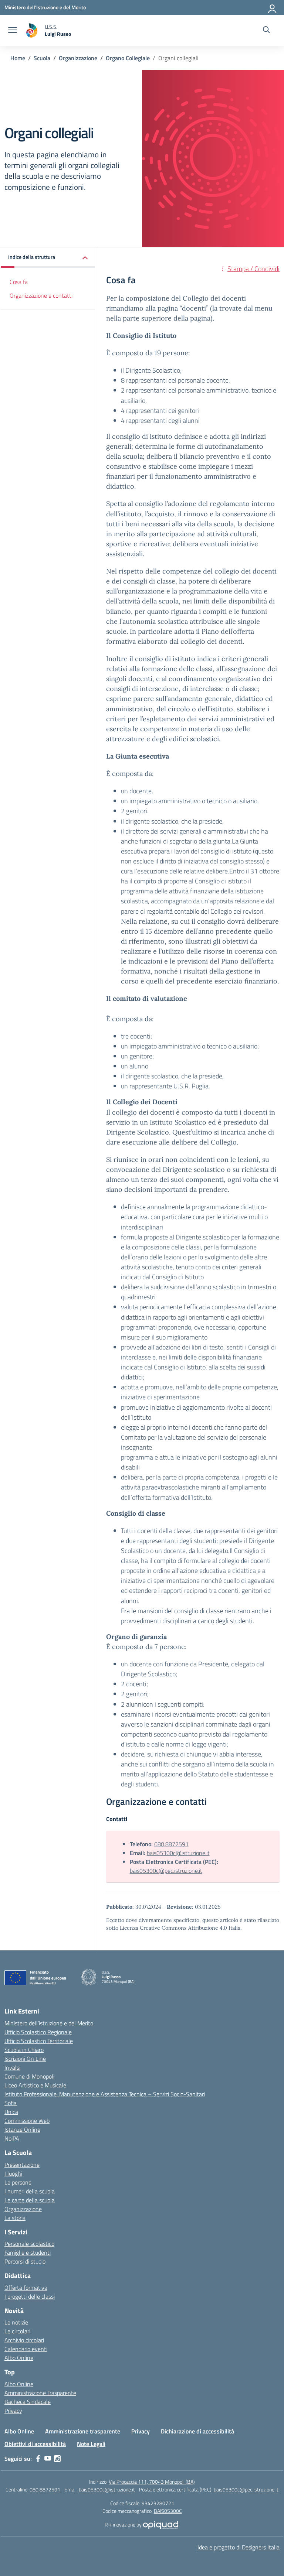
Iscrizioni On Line (25, 2059)
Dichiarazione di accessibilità (197, 2431)
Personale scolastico (29, 2244)
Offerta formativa (26, 2288)
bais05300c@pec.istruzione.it (166, 1871)
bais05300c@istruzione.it (178, 1853)
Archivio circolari (24, 2340)
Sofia (11, 2103)
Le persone (18, 2182)
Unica (11, 2112)
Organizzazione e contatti (41, 295)
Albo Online (19, 2358)
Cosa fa (19, 282)
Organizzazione (23, 2209)
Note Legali (91, 2444)
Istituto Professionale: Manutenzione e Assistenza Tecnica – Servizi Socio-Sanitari (105, 2094)
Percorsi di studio (25, 2261)
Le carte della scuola (30, 2200)
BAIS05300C (168, 2511)
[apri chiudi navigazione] (13, 31)
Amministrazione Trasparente (40, 2393)
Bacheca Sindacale (28, 2402)
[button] (48, 258)
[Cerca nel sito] (266, 31)
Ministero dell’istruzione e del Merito (49, 2023)
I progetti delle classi (30, 2296)
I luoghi (13, 2173)
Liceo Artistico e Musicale (35, 2085)
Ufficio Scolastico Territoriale (39, 2041)
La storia (15, 2218)
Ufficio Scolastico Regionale (38, 2032)
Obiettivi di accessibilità (35, 2444)
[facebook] (38, 2459)
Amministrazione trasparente (83, 2431)
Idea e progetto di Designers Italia (239, 2547)
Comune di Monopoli (29, 2076)
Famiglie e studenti (28, 2252)
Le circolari (17, 2331)
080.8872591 (171, 1844)
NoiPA (12, 2138)
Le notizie (16, 2322)
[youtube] (48, 2459)
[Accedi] (273, 7)
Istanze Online (22, 2129)
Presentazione (22, 2165)
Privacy (13, 2411)
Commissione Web (27, 2121)
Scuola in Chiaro (24, 2050)
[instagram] (57, 2459)
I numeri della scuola (30, 2191)
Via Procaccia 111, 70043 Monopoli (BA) (152, 2482)
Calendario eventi (26, 2349)
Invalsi (12, 2067)
